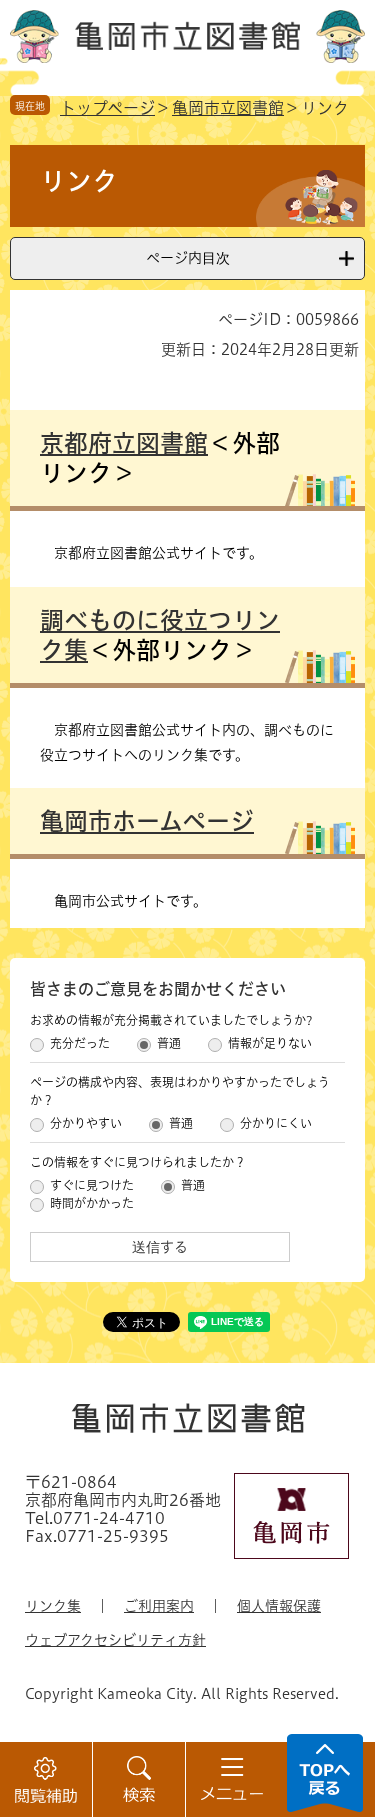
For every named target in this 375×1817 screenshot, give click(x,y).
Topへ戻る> (325, 1773)
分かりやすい (86, 1123)
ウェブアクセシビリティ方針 (115, 1640)
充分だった (80, 1043)
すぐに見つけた (92, 1185)
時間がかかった (92, 1203)
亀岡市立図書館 (228, 108)
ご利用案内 (159, 1606)
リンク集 (53, 1606)
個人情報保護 (279, 1606)
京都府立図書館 (124, 443)
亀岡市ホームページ (147, 821)
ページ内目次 (188, 258)
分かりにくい (276, 1123)
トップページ (107, 108)
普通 (169, 1043)
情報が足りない (270, 1043)
